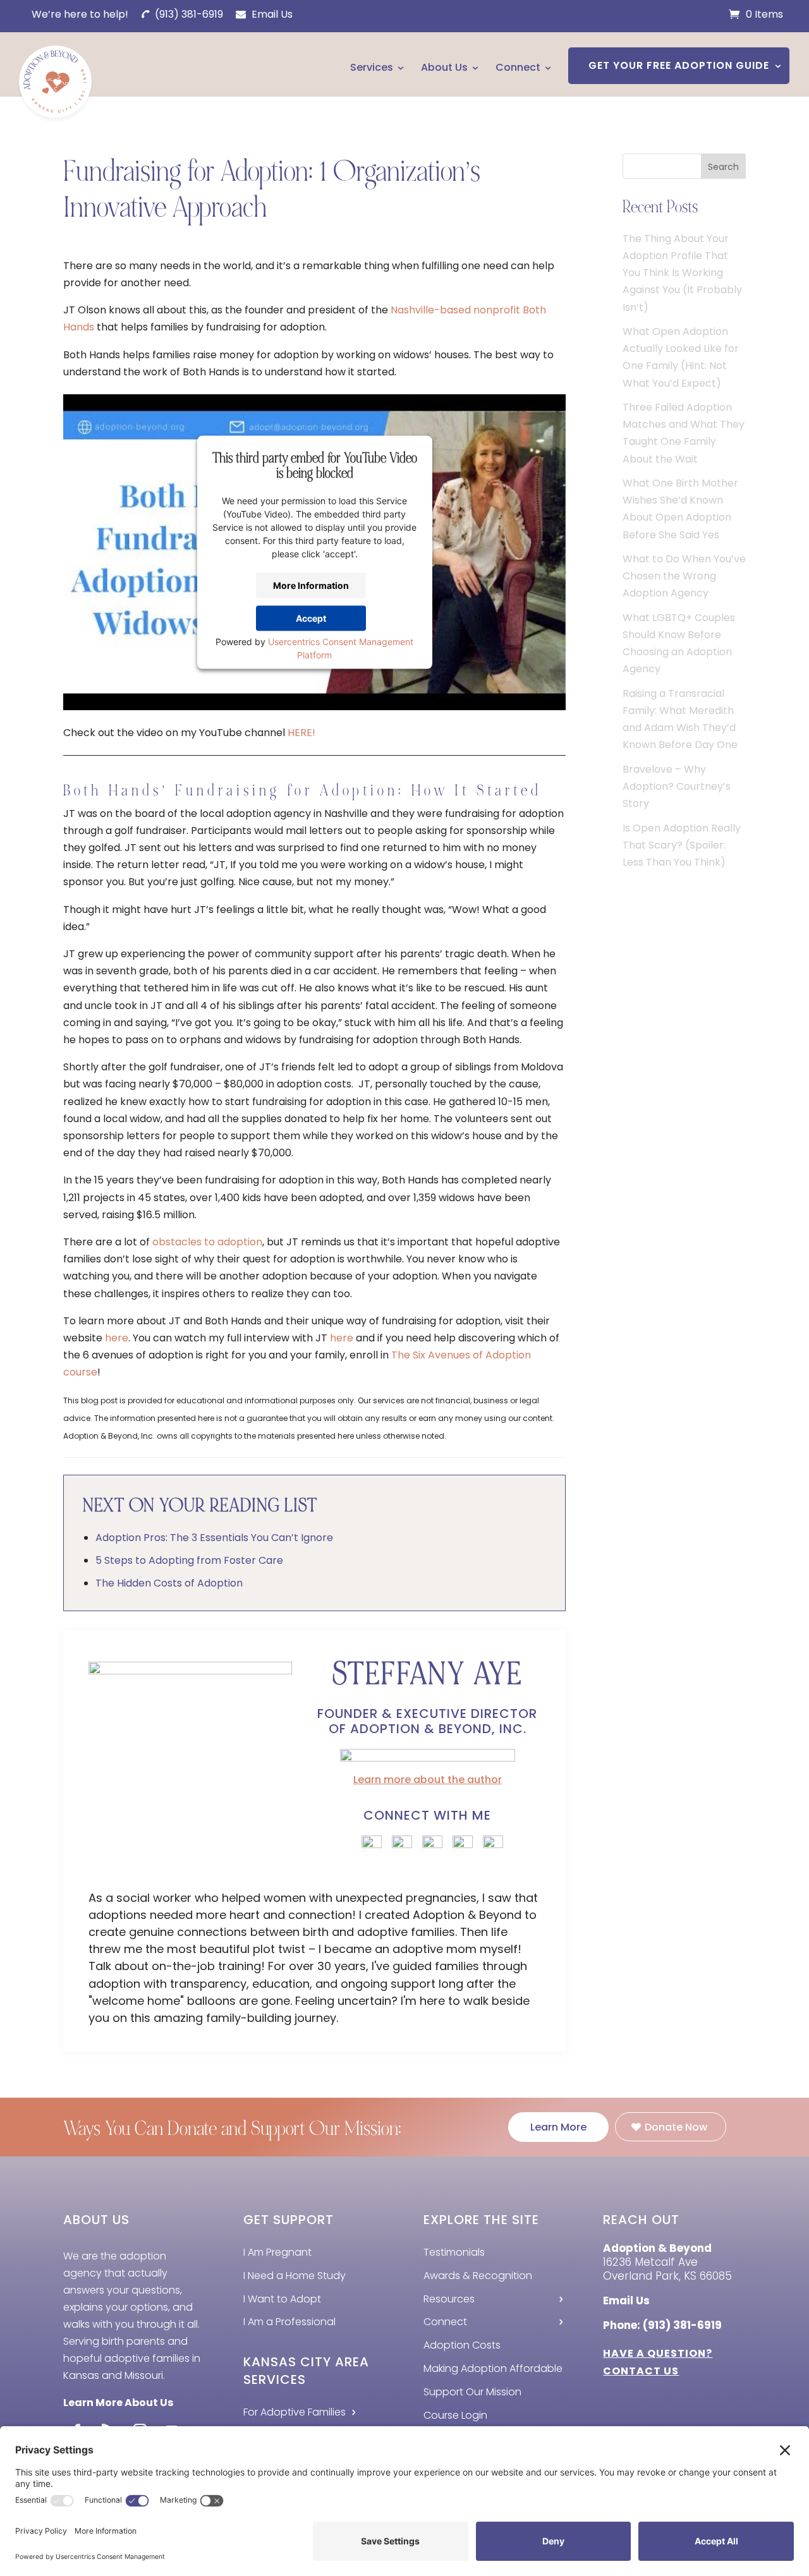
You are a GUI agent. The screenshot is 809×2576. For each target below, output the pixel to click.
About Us (444, 67)
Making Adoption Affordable (493, 2368)
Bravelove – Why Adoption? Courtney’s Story (677, 786)
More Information (311, 585)
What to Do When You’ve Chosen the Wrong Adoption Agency (684, 576)
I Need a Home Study (295, 2276)
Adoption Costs (462, 2345)
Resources (449, 2299)
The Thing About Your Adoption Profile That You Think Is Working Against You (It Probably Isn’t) (682, 273)
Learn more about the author (428, 1780)
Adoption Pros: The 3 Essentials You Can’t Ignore (214, 1538)
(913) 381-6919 (188, 14)
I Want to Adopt (282, 2299)
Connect (518, 67)
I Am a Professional (289, 2322)
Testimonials (454, 2252)
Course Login (455, 2415)
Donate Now (676, 2127)
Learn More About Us (118, 2403)
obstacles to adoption (207, 1242)
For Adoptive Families (295, 2412)
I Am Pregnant (277, 2252)
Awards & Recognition (478, 2276)
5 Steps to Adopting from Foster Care (189, 1560)
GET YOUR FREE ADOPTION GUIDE (679, 65)
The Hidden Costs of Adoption (169, 1583)
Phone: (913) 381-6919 (662, 2325)
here (117, 1338)
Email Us (271, 14)
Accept (311, 618)
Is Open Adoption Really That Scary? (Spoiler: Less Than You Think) (682, 845)
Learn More (558, 2127)
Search (723, 167)
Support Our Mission (472, 2392)
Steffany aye (428, 1674)
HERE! (301, 733)
